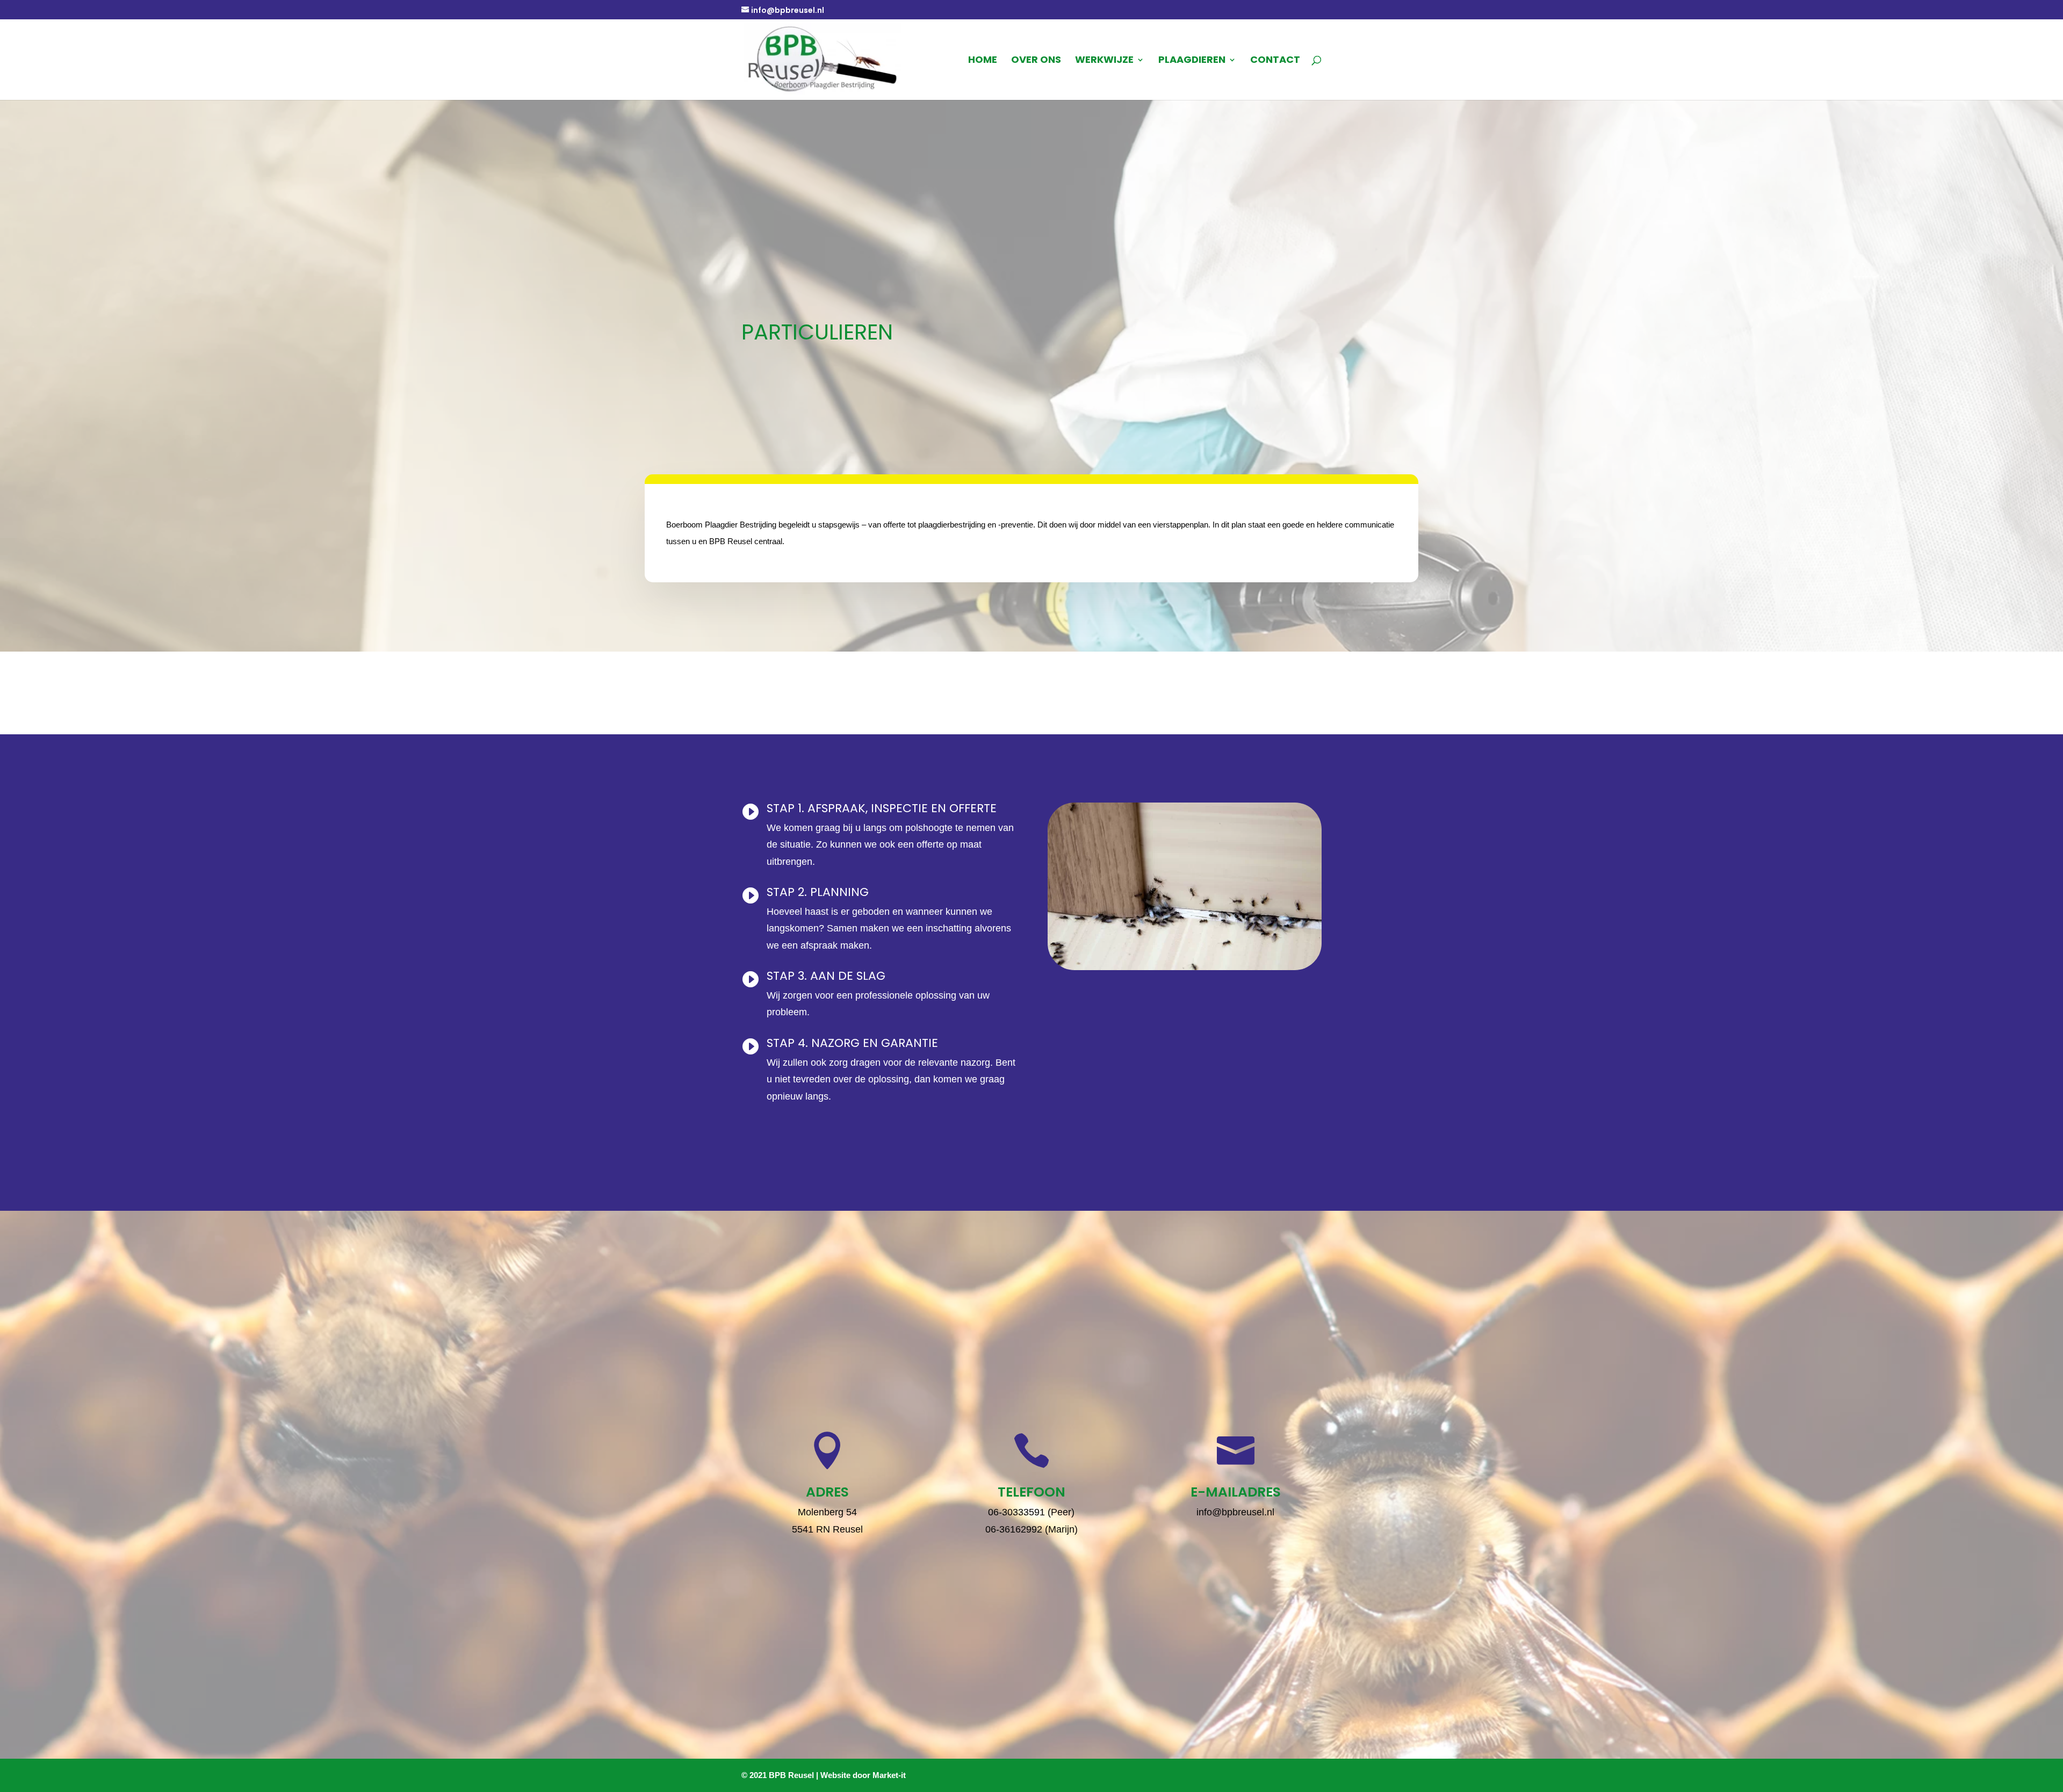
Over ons (1036, 61)
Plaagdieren (1192, 61)
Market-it (889, 1775)
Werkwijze (1104, 61)
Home (983, 61)
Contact (1275, 61)
